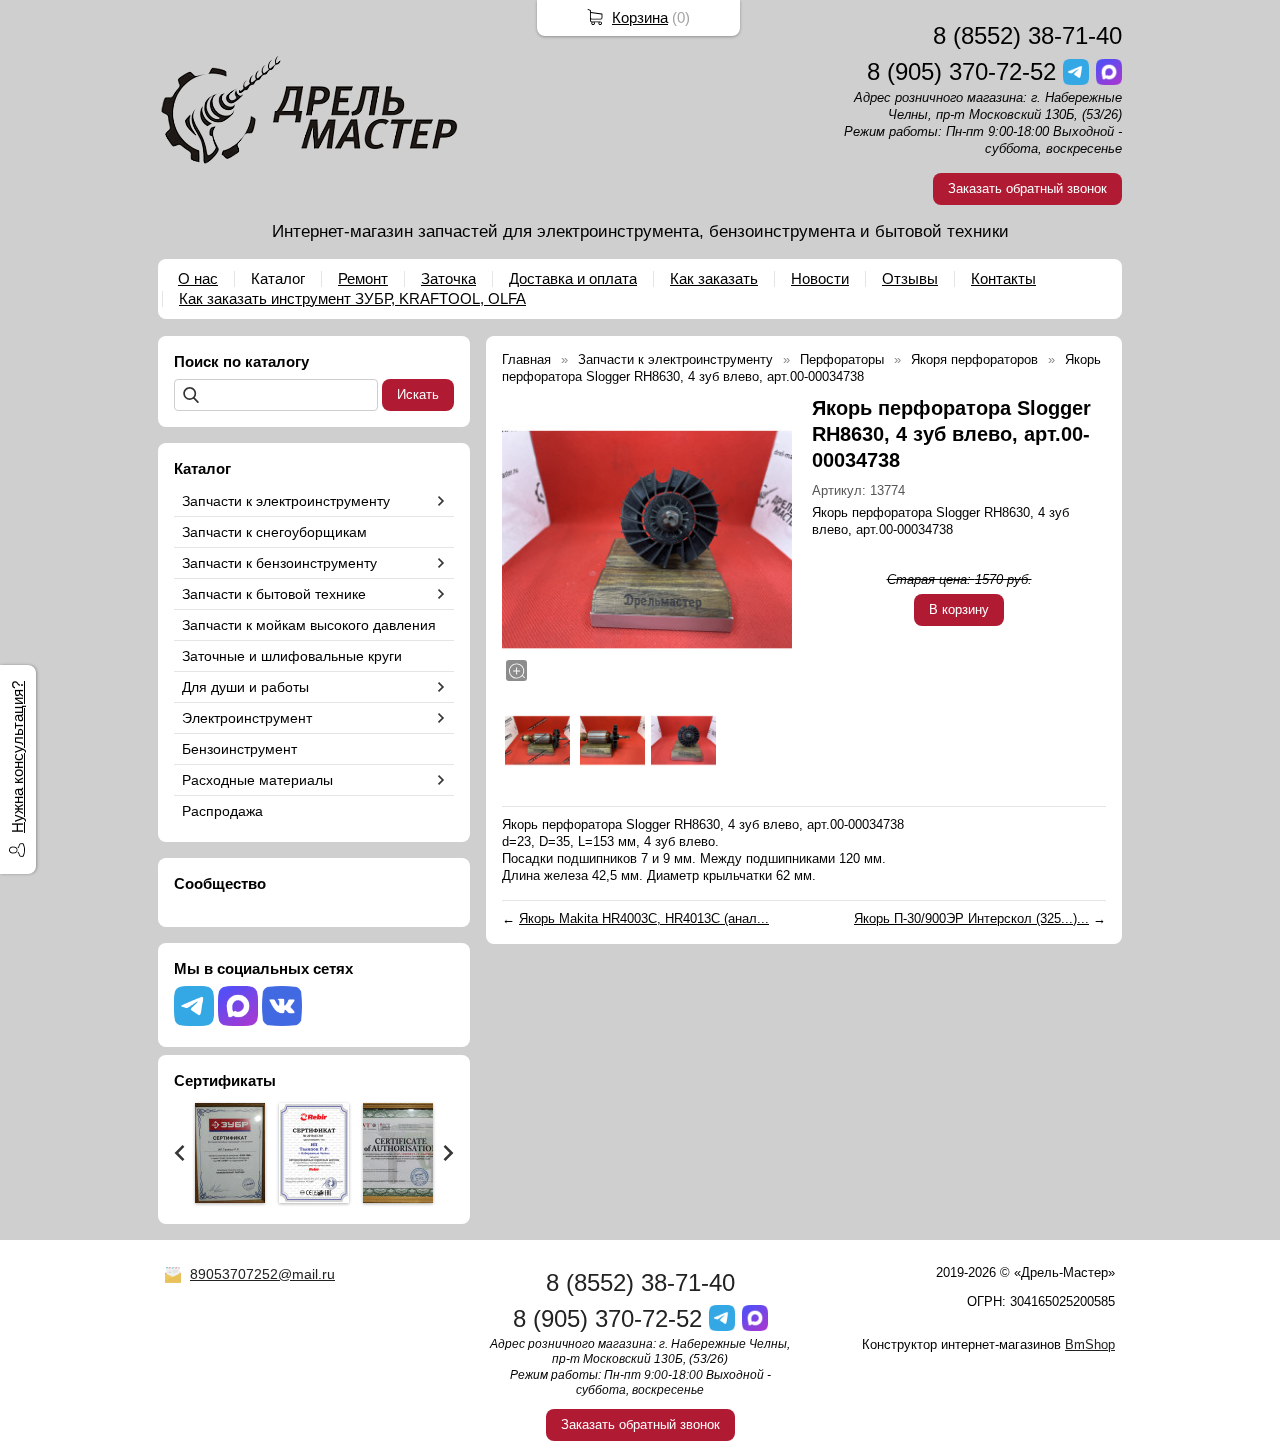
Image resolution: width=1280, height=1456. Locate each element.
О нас (198, 278)
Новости (820, 278)
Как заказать (714, 278)
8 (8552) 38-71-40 (1027, 35)
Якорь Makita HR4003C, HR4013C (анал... (644, 918)
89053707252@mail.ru (262, 1274)
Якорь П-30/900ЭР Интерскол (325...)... (971, 918)
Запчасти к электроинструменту (286, 501)
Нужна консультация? (17, 757)
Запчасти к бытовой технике (274, 594)
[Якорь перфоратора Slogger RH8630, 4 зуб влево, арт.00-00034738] (647, 540)
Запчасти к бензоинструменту (279, 563)
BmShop (1090, 1344)
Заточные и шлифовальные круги (292, 656)
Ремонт (363, 278)
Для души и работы (245, 687)
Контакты (1003, 278)
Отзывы (910, 278)
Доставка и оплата (573, 278)
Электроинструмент (247, 718)
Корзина (640, 17)
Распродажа (222, 811)
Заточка (448, 278)
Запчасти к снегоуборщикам (274, 532)
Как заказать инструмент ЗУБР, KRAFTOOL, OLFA (352, 298)
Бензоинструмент (239, 749)
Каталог (278, 278)
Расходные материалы (257, 780)
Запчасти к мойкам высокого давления (309, 625)
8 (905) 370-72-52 (961, 71)
